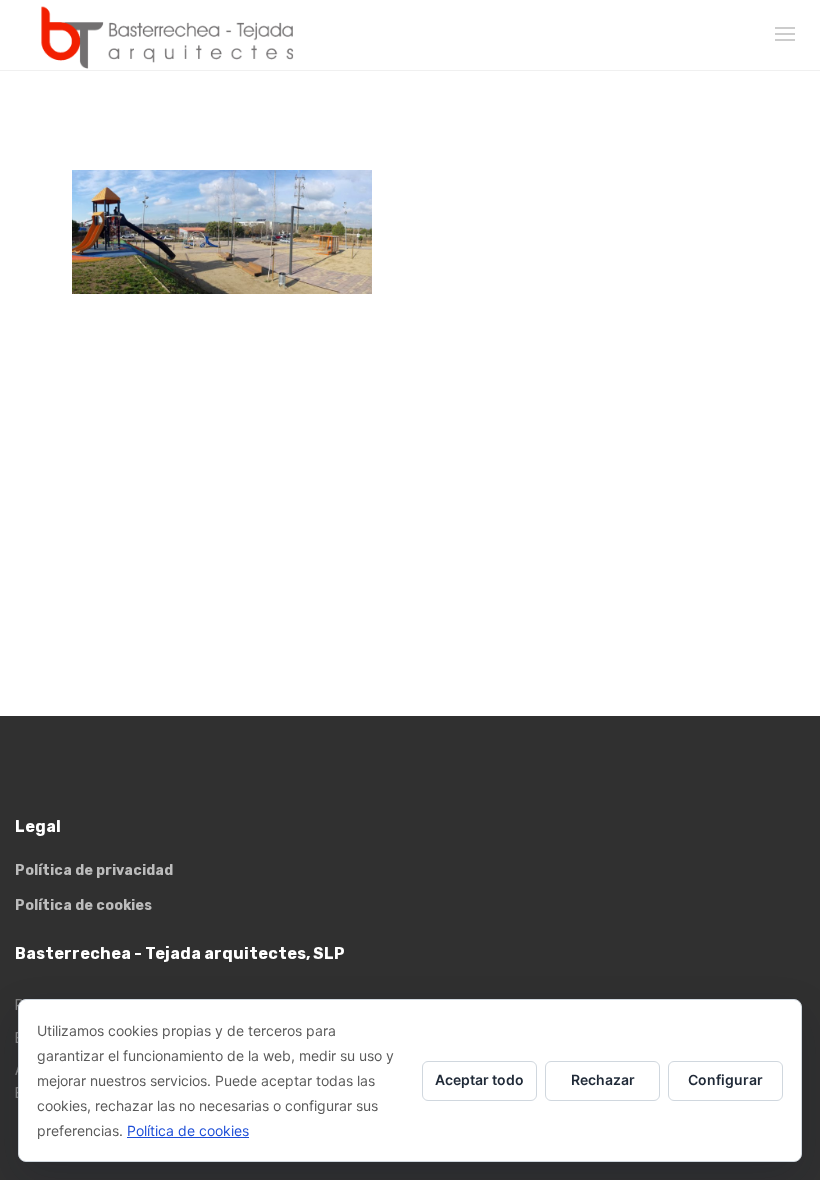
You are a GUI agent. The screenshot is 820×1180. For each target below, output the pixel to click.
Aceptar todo (479, 1079)
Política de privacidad (94, 870)
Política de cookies (83, 905)
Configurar (725, 1079)
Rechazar (603, 1079)
